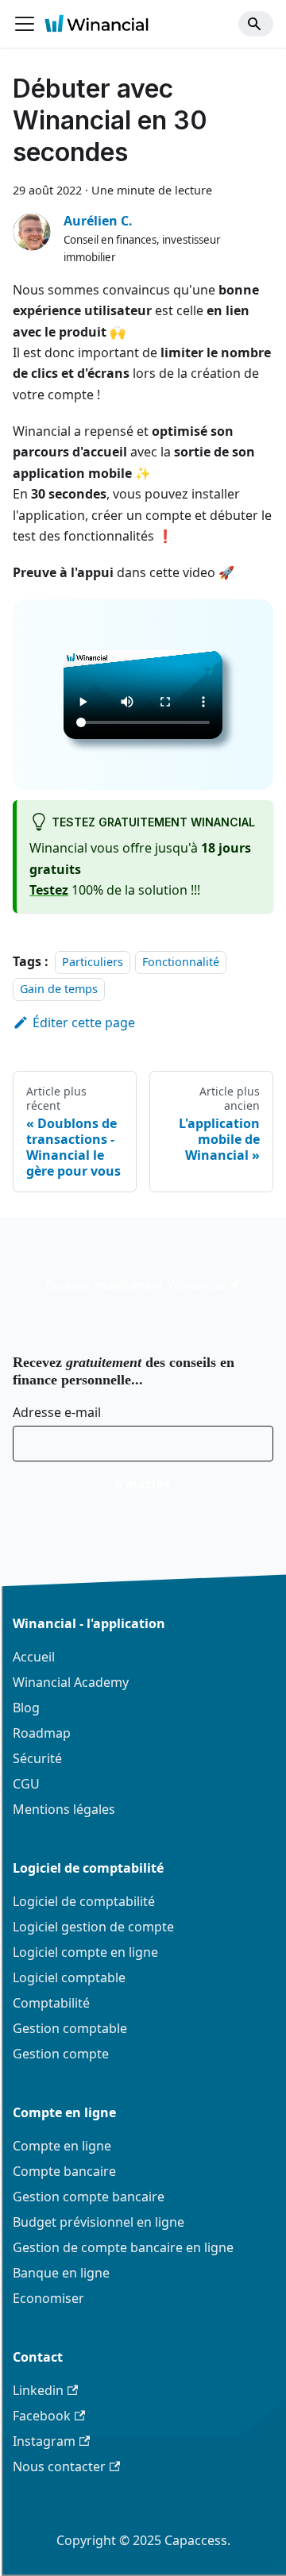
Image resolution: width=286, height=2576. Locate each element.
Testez (49, 890)
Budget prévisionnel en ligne (99, 2222)
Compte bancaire (64, 2171)
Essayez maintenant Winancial (137, 1285)
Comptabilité (51, 2003)
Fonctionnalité (181, 962)
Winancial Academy (71, 1682)
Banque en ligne (61, 2273)
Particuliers (93, 962)
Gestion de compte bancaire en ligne (123, 2247)
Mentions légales (64, 1809)
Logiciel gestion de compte (93, 1927)
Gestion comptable (70, 2028)
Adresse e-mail (57, 1412)
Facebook (42, 2416)
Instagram (44, 2441)
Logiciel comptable (69, 1977)
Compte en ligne (62, 2146)
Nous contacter (59, 2466)
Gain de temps (59, 990)
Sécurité (37, 1758)
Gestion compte (61, 2054)
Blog (26, 1708)
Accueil (34, 1657)
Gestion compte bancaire (89, 2197)
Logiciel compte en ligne (85, 1952)
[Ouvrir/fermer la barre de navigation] (25, 24)
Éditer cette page (84, 1022)
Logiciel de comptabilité (84, 1901)
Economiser (48, 2298)
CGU (26, 1784)
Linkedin (38, 2390)
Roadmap (42, 1733)
